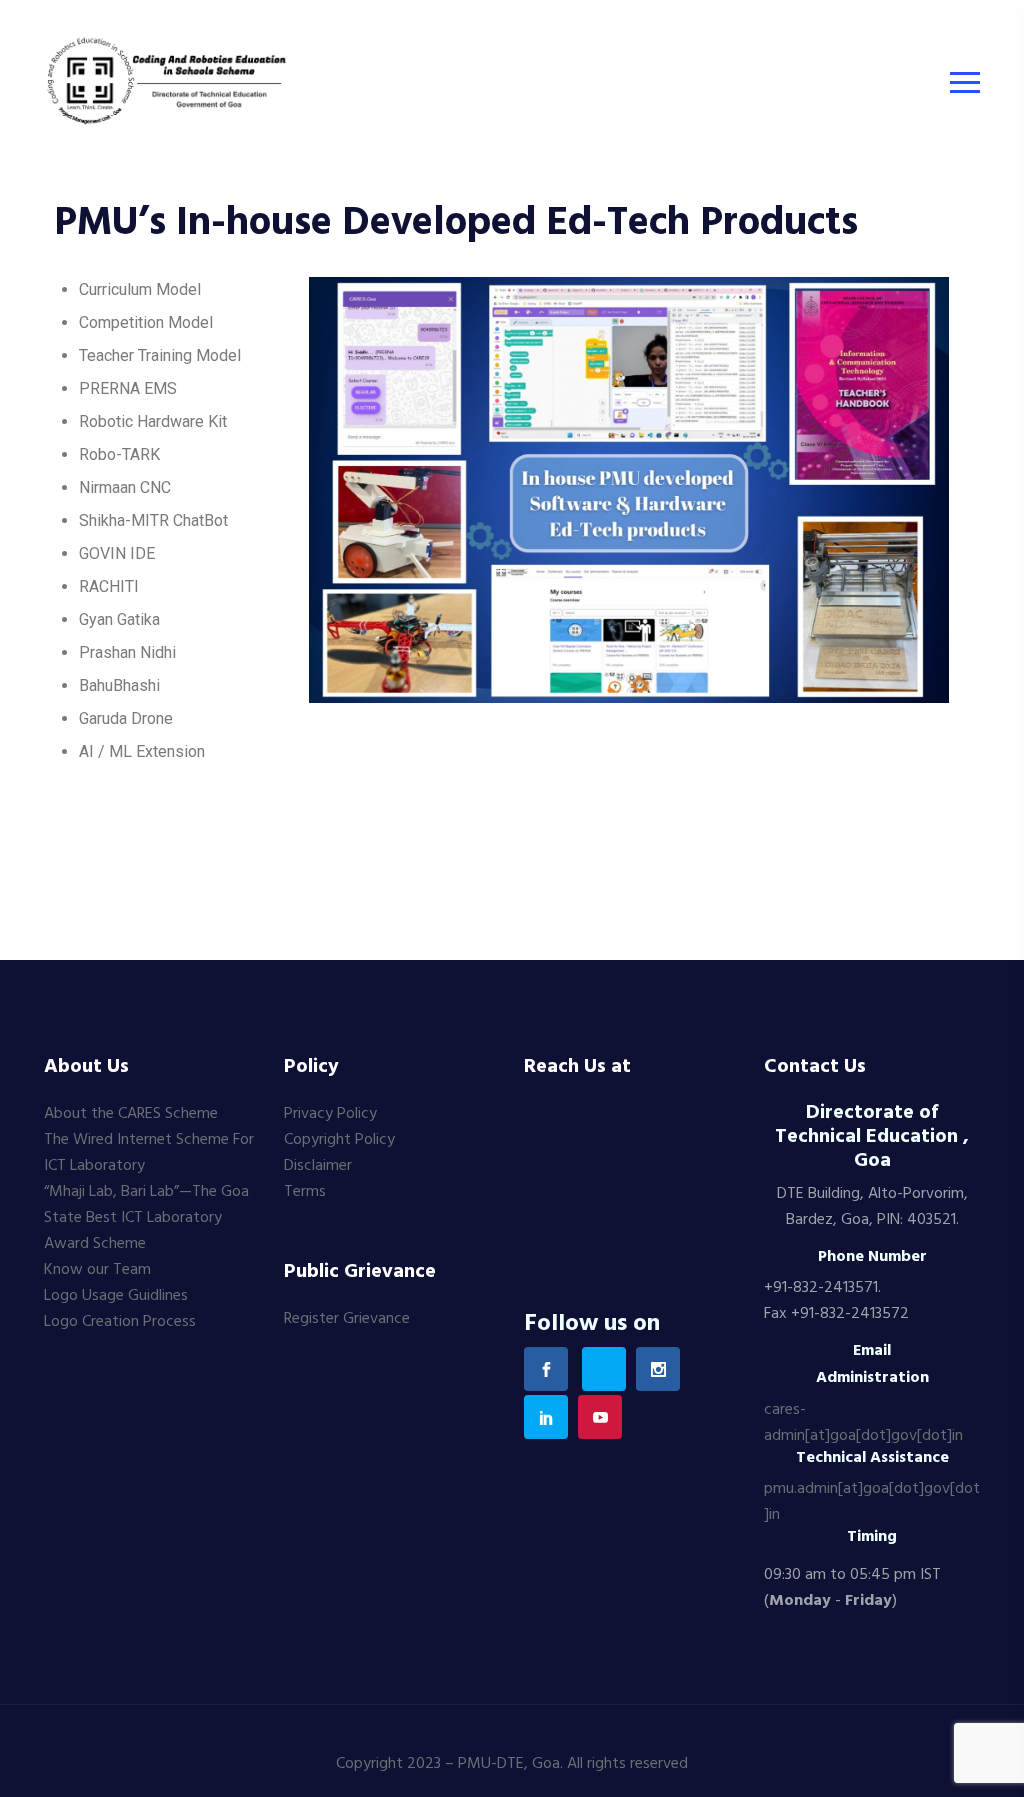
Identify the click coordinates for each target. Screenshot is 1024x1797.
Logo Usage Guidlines (116, 1296)
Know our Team (97, 1270)
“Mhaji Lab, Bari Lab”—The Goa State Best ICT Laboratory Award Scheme (146, 1218)
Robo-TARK (119, 454)
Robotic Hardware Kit (153, 421)
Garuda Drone (126, 718)
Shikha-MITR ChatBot (153, 520)
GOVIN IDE (117, 553)
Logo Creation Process (120, 1322)
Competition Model (146, 322)
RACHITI (109, 586)
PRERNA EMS (128, 388)
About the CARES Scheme (131, 1114)
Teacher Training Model (160, 355)
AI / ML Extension (142, 751)
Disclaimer (318, 1166)
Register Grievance (347, 1319)
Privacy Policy (330, 1114)
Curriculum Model (140, 289)
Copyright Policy (339, 1140)
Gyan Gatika (119, 619)
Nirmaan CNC (125, 487)
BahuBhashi (119, 685)
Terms (305, 1192)
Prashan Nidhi (127, 652)
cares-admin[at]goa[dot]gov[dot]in (863, 1423)
